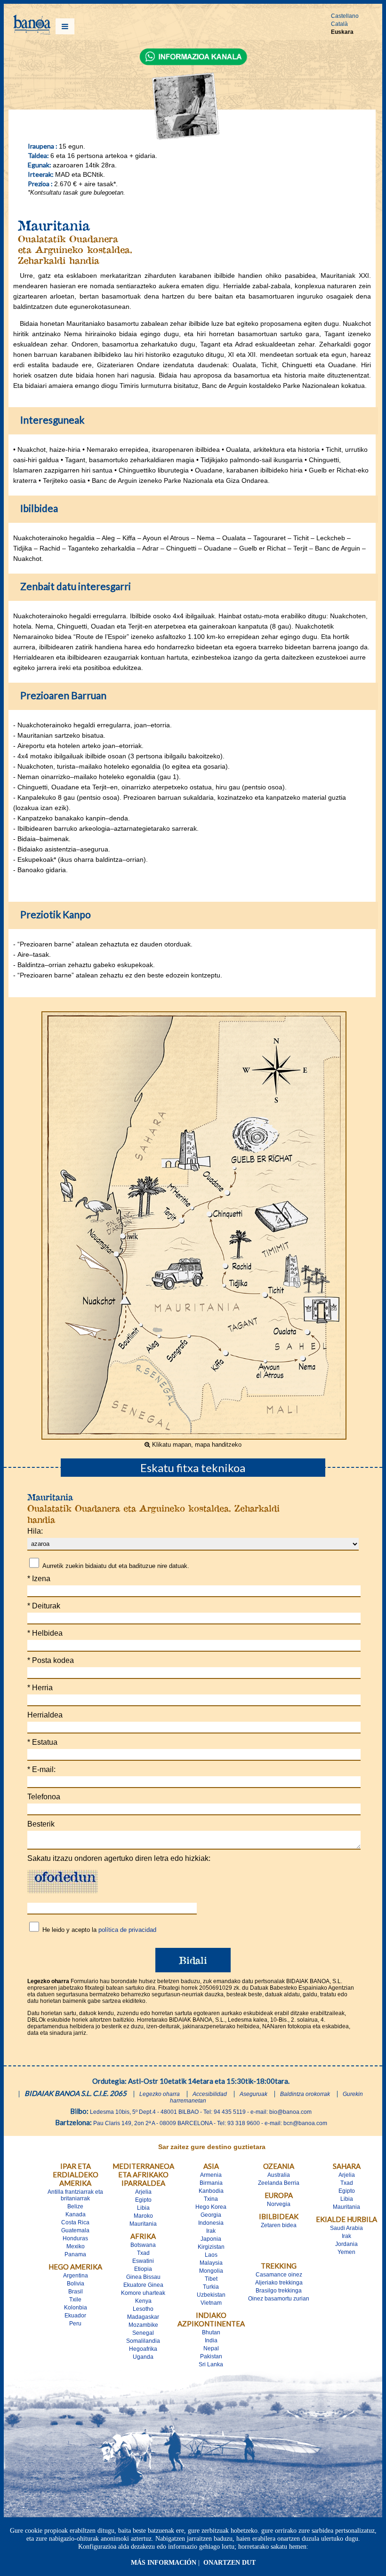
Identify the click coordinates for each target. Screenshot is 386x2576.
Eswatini (143, 2261)
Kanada (76, 2214)
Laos (211, 2255)
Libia (143, 2208)
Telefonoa (44, 1797)
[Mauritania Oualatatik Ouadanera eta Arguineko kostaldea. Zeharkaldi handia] (194, 1437)
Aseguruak (253, 2094)
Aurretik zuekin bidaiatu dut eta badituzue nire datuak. (116, 1566)
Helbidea (45, 1633)
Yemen (346, 2252)
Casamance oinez (279, 2275)
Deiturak (44, 1606)
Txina (211, 2199)
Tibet (211, 2279)
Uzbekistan (211, 2295)
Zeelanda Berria (279, 2183)
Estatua (42, 1742)
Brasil (76, 2292)
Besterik (41, 1824)
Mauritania (143, 2224)
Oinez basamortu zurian (279, 2299)
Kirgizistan (211, 2247)
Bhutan (211, 2332)
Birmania (211, 2183)
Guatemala (75, 2230)
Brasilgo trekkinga (279, 2291)
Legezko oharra (160, 2094)
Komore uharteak (143, 2293)
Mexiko (76, 2246)
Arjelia (143, 2192)
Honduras (75, 2238)
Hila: (35, 1531)
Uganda (143, 2357)
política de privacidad (127, 1930)
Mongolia (211, 2271)
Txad (143, 2253)
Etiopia (143, 2269)
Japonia (211, 2239)
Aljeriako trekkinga (279, 2283)
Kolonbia (76, 2308)
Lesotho (143, 2309)
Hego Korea (211, 2207)
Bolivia (76, 2284)
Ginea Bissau (143, 2277)
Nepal (211, 2348)
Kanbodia (211, 2191)
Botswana (143, 2245)
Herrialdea (45, 1715)
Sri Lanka (211, 2364)
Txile (75, 2300)
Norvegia (279, 2204)
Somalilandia (143, 2341)
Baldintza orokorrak (305, 2094)
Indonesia (211, 2223)
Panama (75, 2254)
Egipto (143, 2200)
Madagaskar (143, 2317)
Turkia (211, 2287)
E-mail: (41, 1769)
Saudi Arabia (346, 2228)
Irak (211, 2231)
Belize (75, 2206)
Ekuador (75, 2316)
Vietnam (211, 2303)
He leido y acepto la (99, 1930)
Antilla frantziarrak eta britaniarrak (75, 2195)
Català (339, 24)
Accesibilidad (210, 2094)
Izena (39, 1579)
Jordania (346, 2244)
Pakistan (211, 2356)
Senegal (143, 2333)
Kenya (143, 2301)
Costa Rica (75, 2222)
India (211, 2340)
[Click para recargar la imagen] (63, 1882)
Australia (279, 2175)
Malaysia (211, 2263)
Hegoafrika (143, 2349)
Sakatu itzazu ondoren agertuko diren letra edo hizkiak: (119, 1858)
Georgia (211, 2215)
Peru (75, 2324)
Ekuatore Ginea (143, 2285)
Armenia (211, 2175)
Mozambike (143, 2325)
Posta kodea (51, 1660)
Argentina (76, 2276)
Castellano (345, 16)
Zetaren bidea (279, 2225)
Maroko (143, 2216)
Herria (40, 1688)
